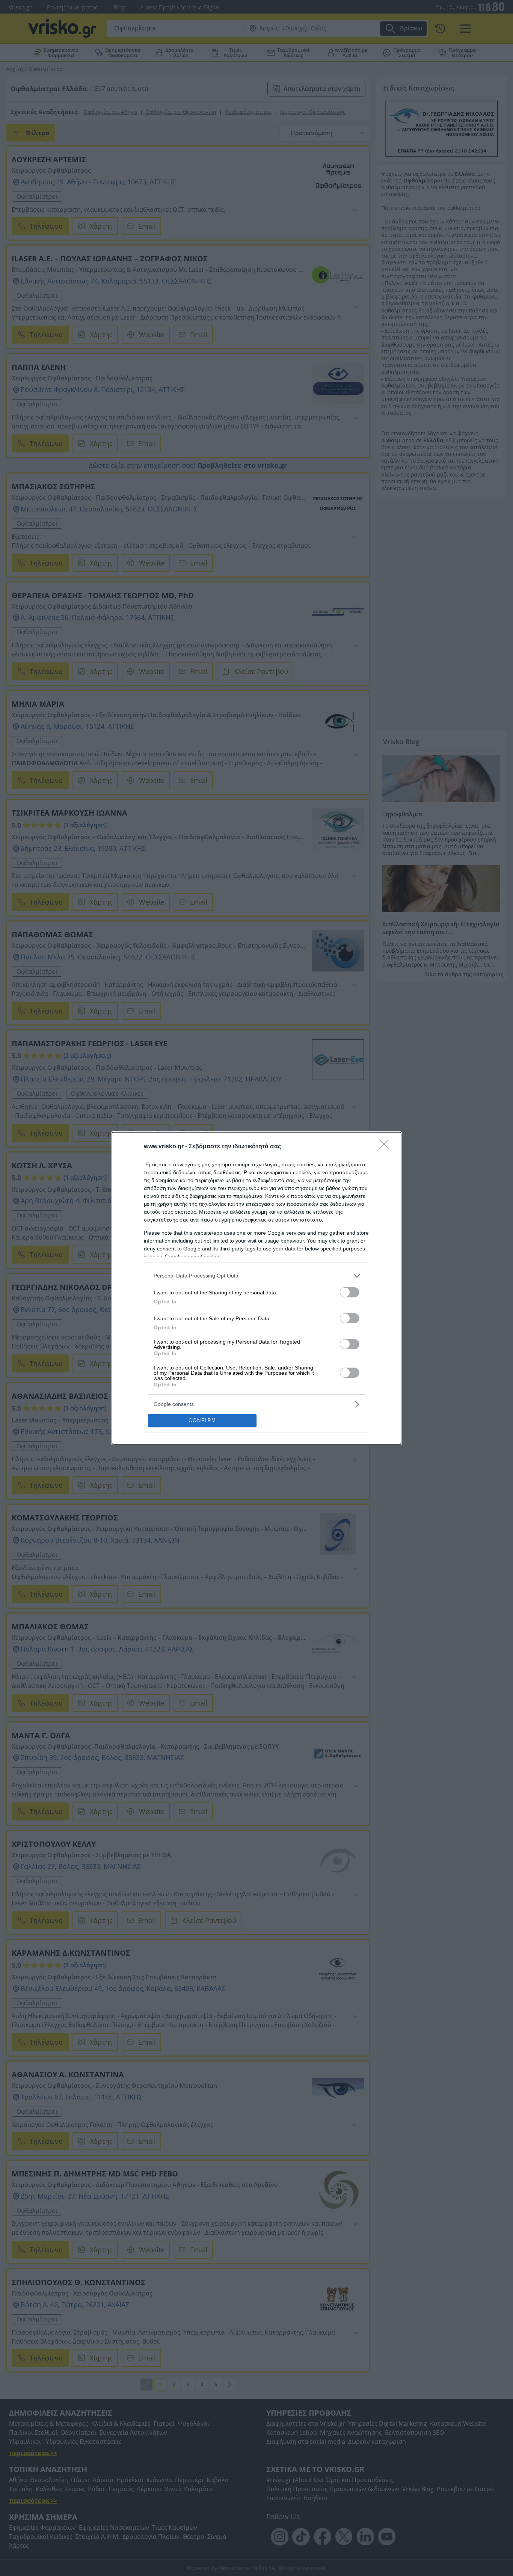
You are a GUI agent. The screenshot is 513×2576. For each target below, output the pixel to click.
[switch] (350, 1292)
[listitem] (256, 1276)
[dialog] (256, 1288)
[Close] (386, 1147)
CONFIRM (202, 1420)
